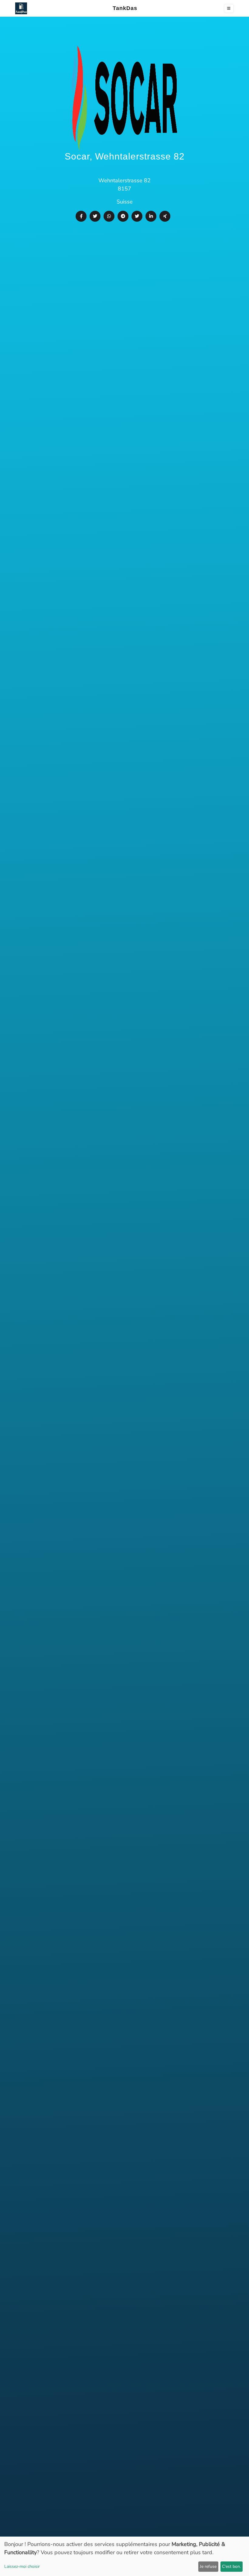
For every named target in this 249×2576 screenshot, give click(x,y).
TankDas (123, 8)
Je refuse (208, 2566)
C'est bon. (231, 2566)
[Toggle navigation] (229, 8)
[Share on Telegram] (123, 216)
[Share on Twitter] (95, 216)
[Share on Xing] (165, 216)
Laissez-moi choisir (22, 2566)
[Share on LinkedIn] (151, 216)
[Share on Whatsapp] (109, 216)
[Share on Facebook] (81, 216)
